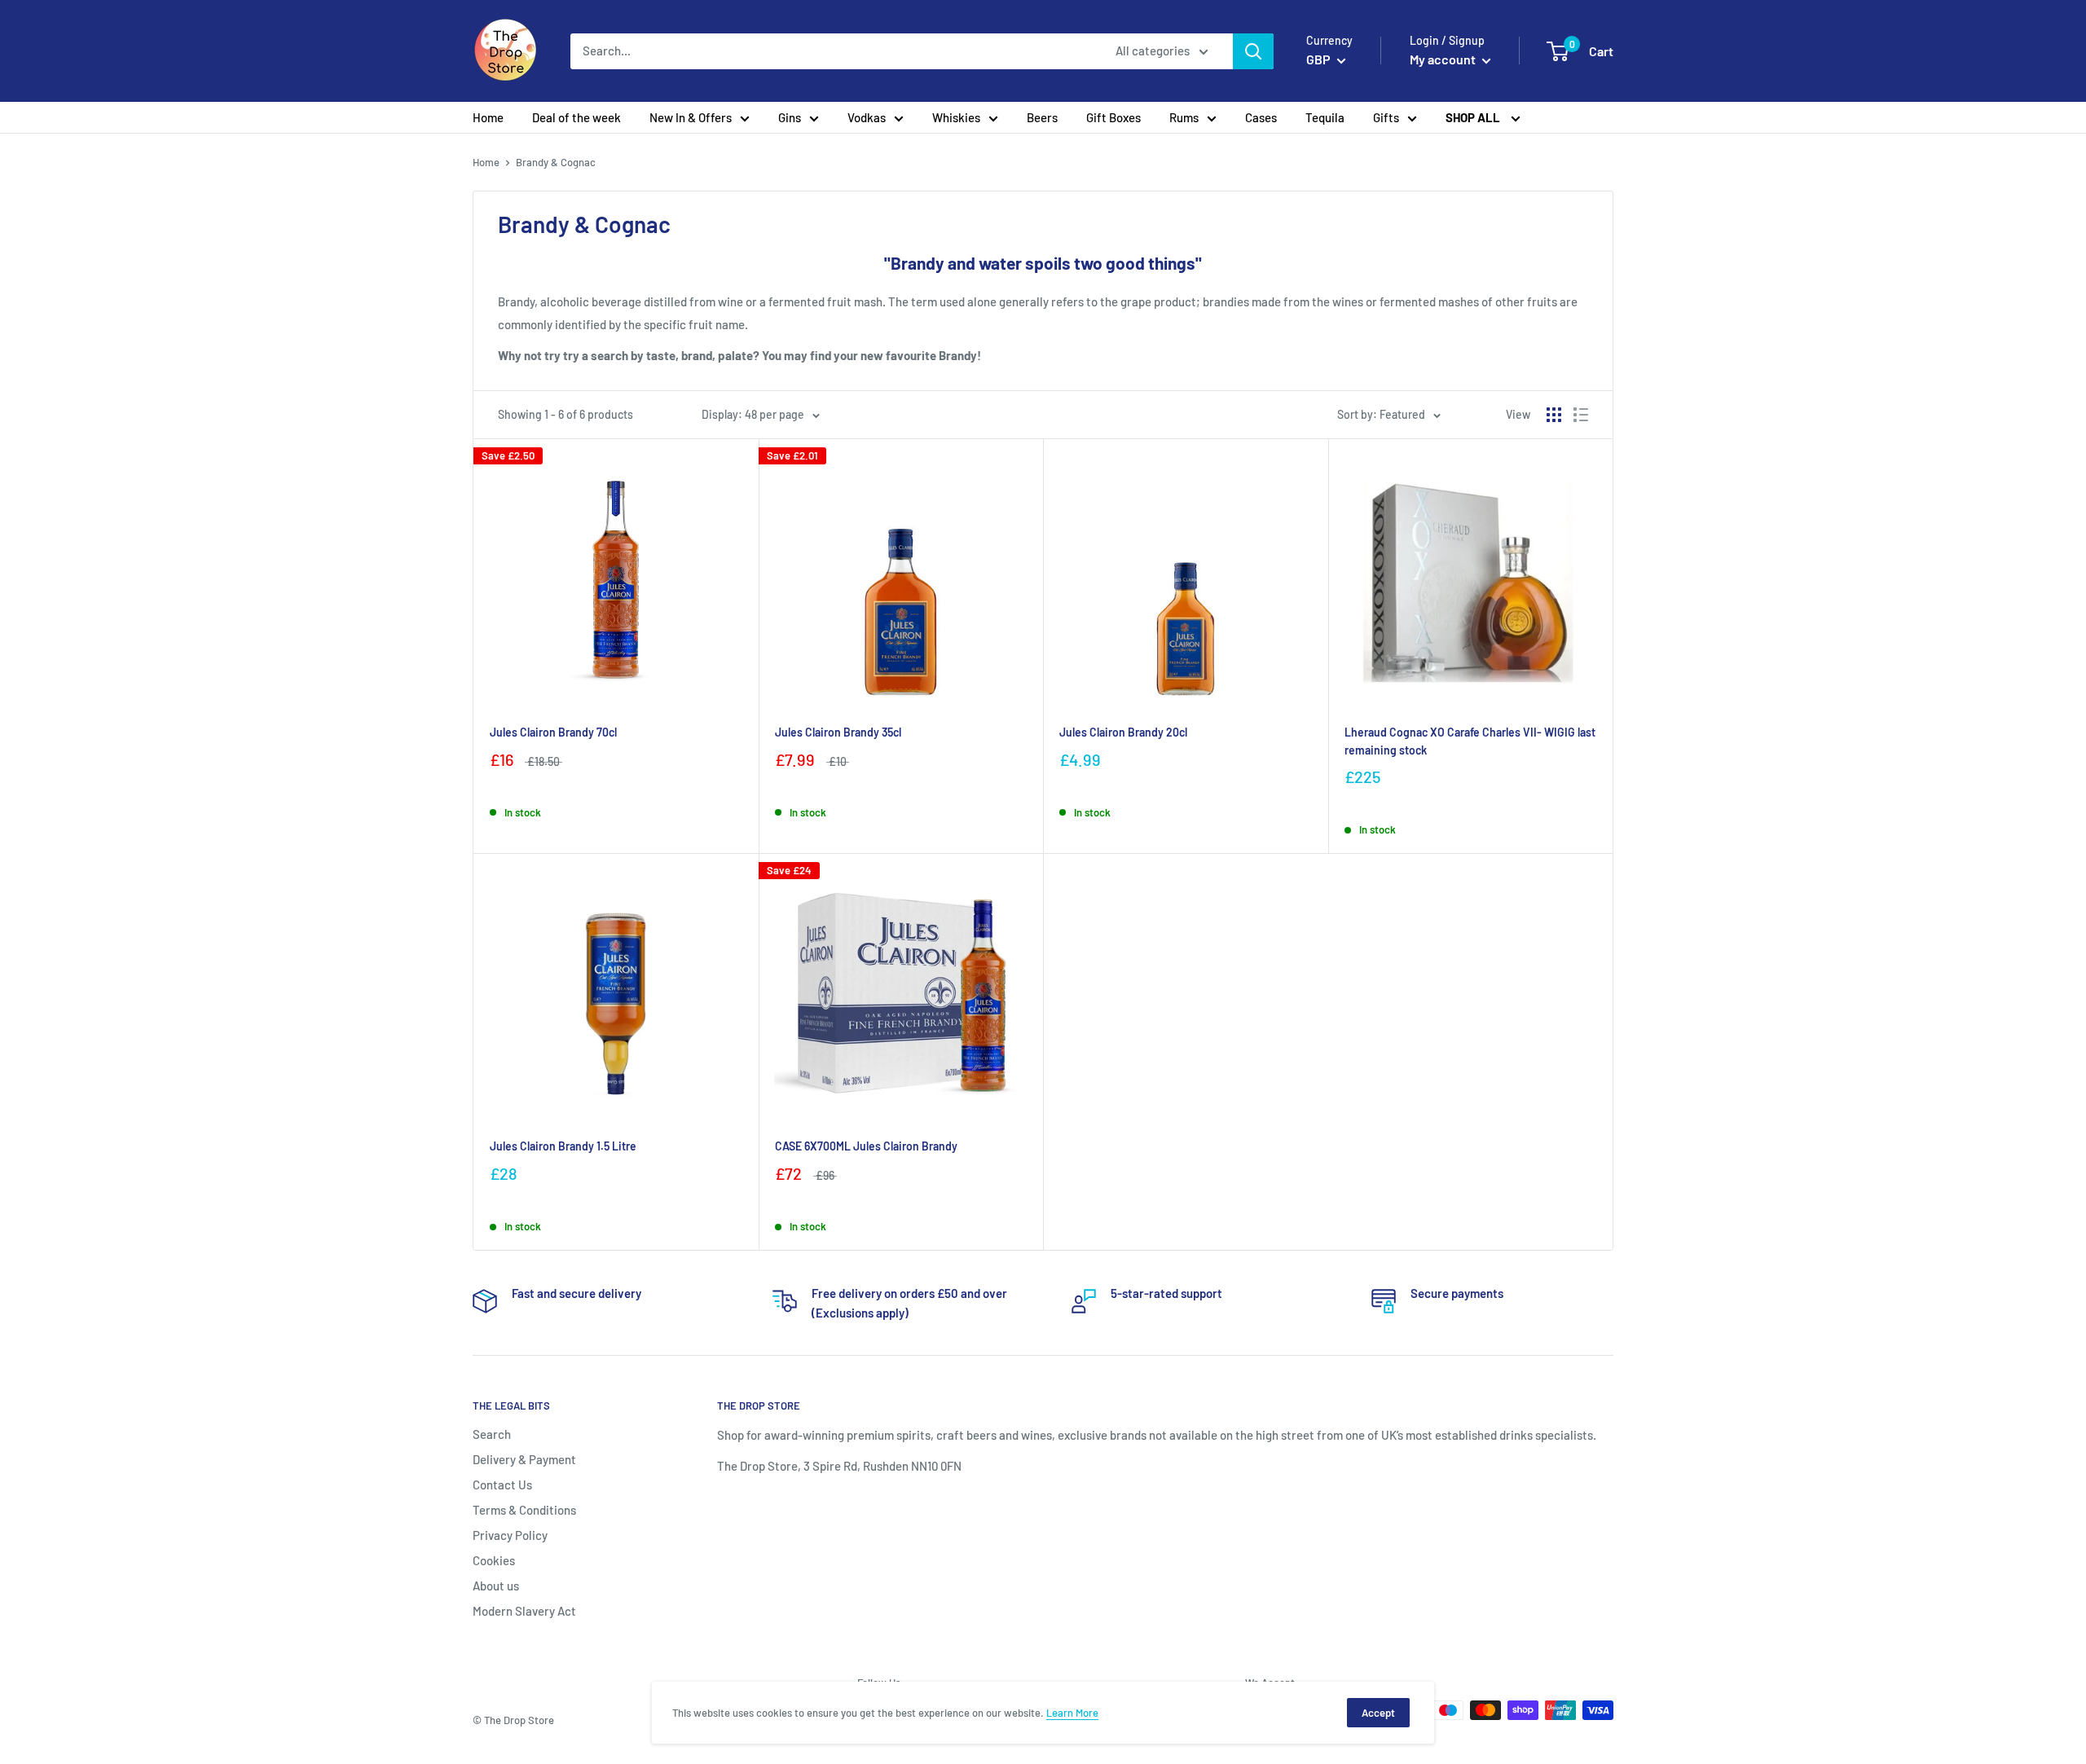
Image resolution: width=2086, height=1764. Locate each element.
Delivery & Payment (524, 1459)
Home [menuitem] (488, 117)
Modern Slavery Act (524, 1611)
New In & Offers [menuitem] (691, 117)
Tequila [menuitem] (1325, 117)
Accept (1378, 1713)
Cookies (494, 1560)
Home (486, 162)
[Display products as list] (1581, 415)
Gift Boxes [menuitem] (1113, 117)
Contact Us (502, 1485)
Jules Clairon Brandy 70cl (553, 732)
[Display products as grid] (1554, 415)
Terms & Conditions (524, 1510)
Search (492, 1434)
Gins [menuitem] (790, 117)
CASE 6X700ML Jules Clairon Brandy (866, 1146)
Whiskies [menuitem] (956, 117)
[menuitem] (1483, 117)
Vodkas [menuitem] (867, 117)
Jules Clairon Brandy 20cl (1123, 732)
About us (496, 1586)
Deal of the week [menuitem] (577, 117)
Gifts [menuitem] (1386, 117)
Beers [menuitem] (1042, 117)
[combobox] (832, 51)
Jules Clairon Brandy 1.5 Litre (563, 1146)
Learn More (1072, 1713)
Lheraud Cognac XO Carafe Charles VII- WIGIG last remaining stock (1470, 741)
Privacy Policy (510, 1535)
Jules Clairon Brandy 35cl (838, 732)
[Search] (1253, 51)
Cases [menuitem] (1261, 117)
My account (1444, 59)
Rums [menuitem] (1184, 117)
